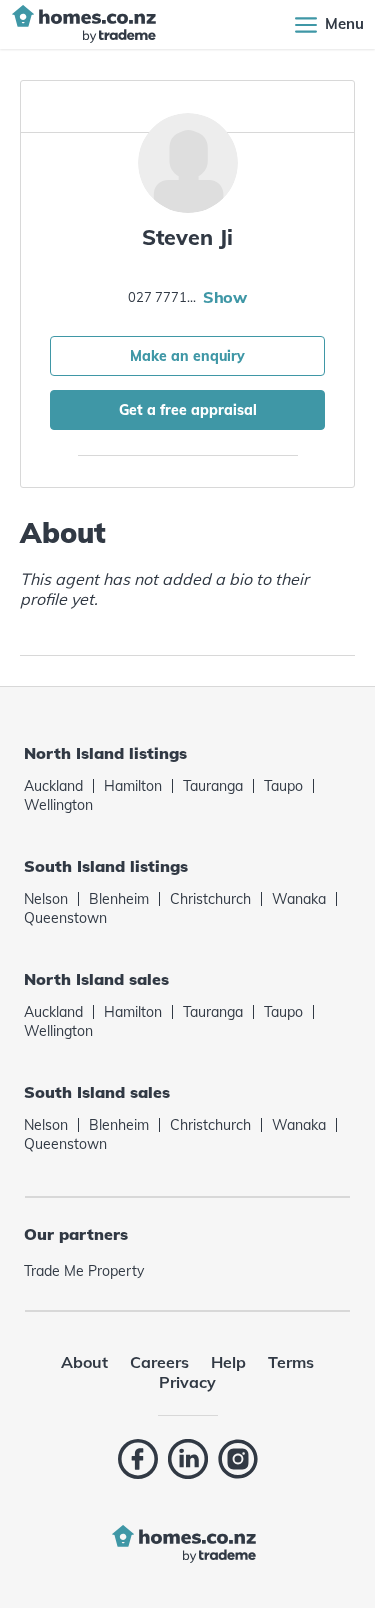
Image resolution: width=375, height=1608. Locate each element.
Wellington (58, 805)
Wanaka (299, 899)
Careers (159, 1362)
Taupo (283, 786)
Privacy (187, 1382)
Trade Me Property (84, 1271)
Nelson (46, 899)
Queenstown (65, 918)
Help (228, 1362)
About (84, 1362)
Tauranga (213, 786)
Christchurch (210, 899)
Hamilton (133, 786)
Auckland (53, 786)
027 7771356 (163, 297)
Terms (291, 1362)
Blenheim (119, 899)
